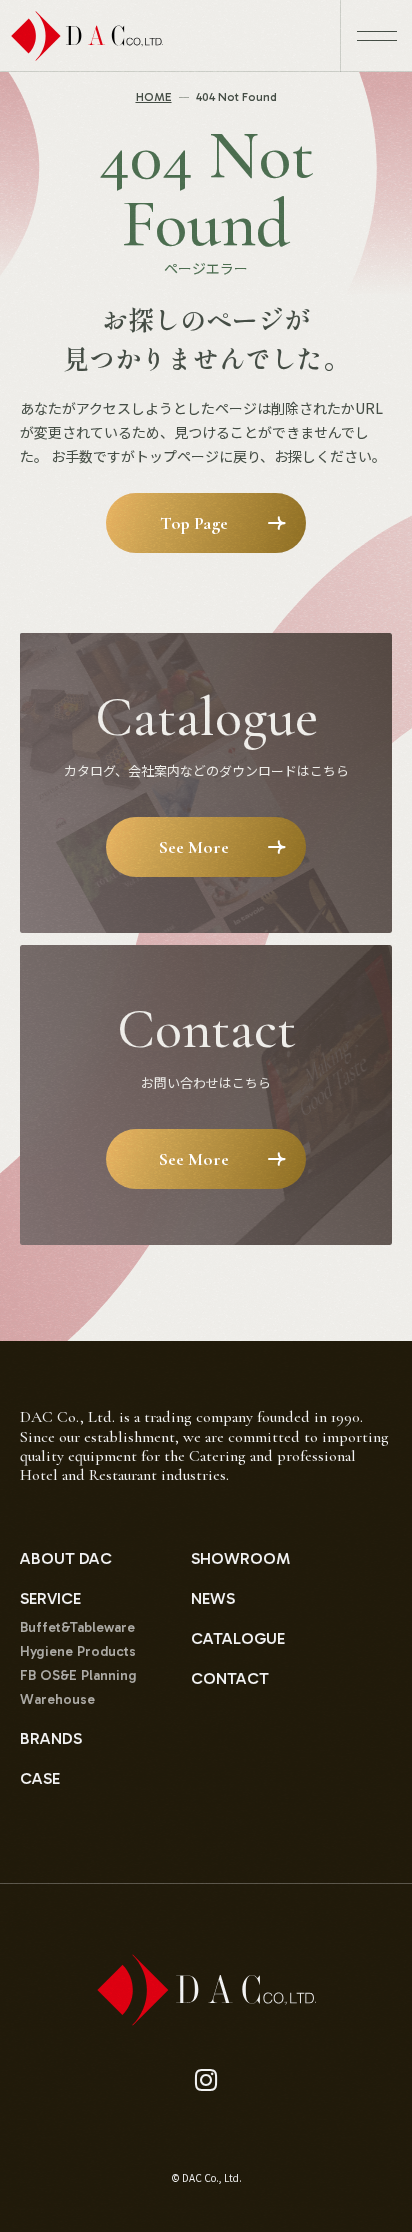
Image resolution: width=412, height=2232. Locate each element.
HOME (154, 97)
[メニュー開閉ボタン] (376, 36)
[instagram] (206, 2080)
